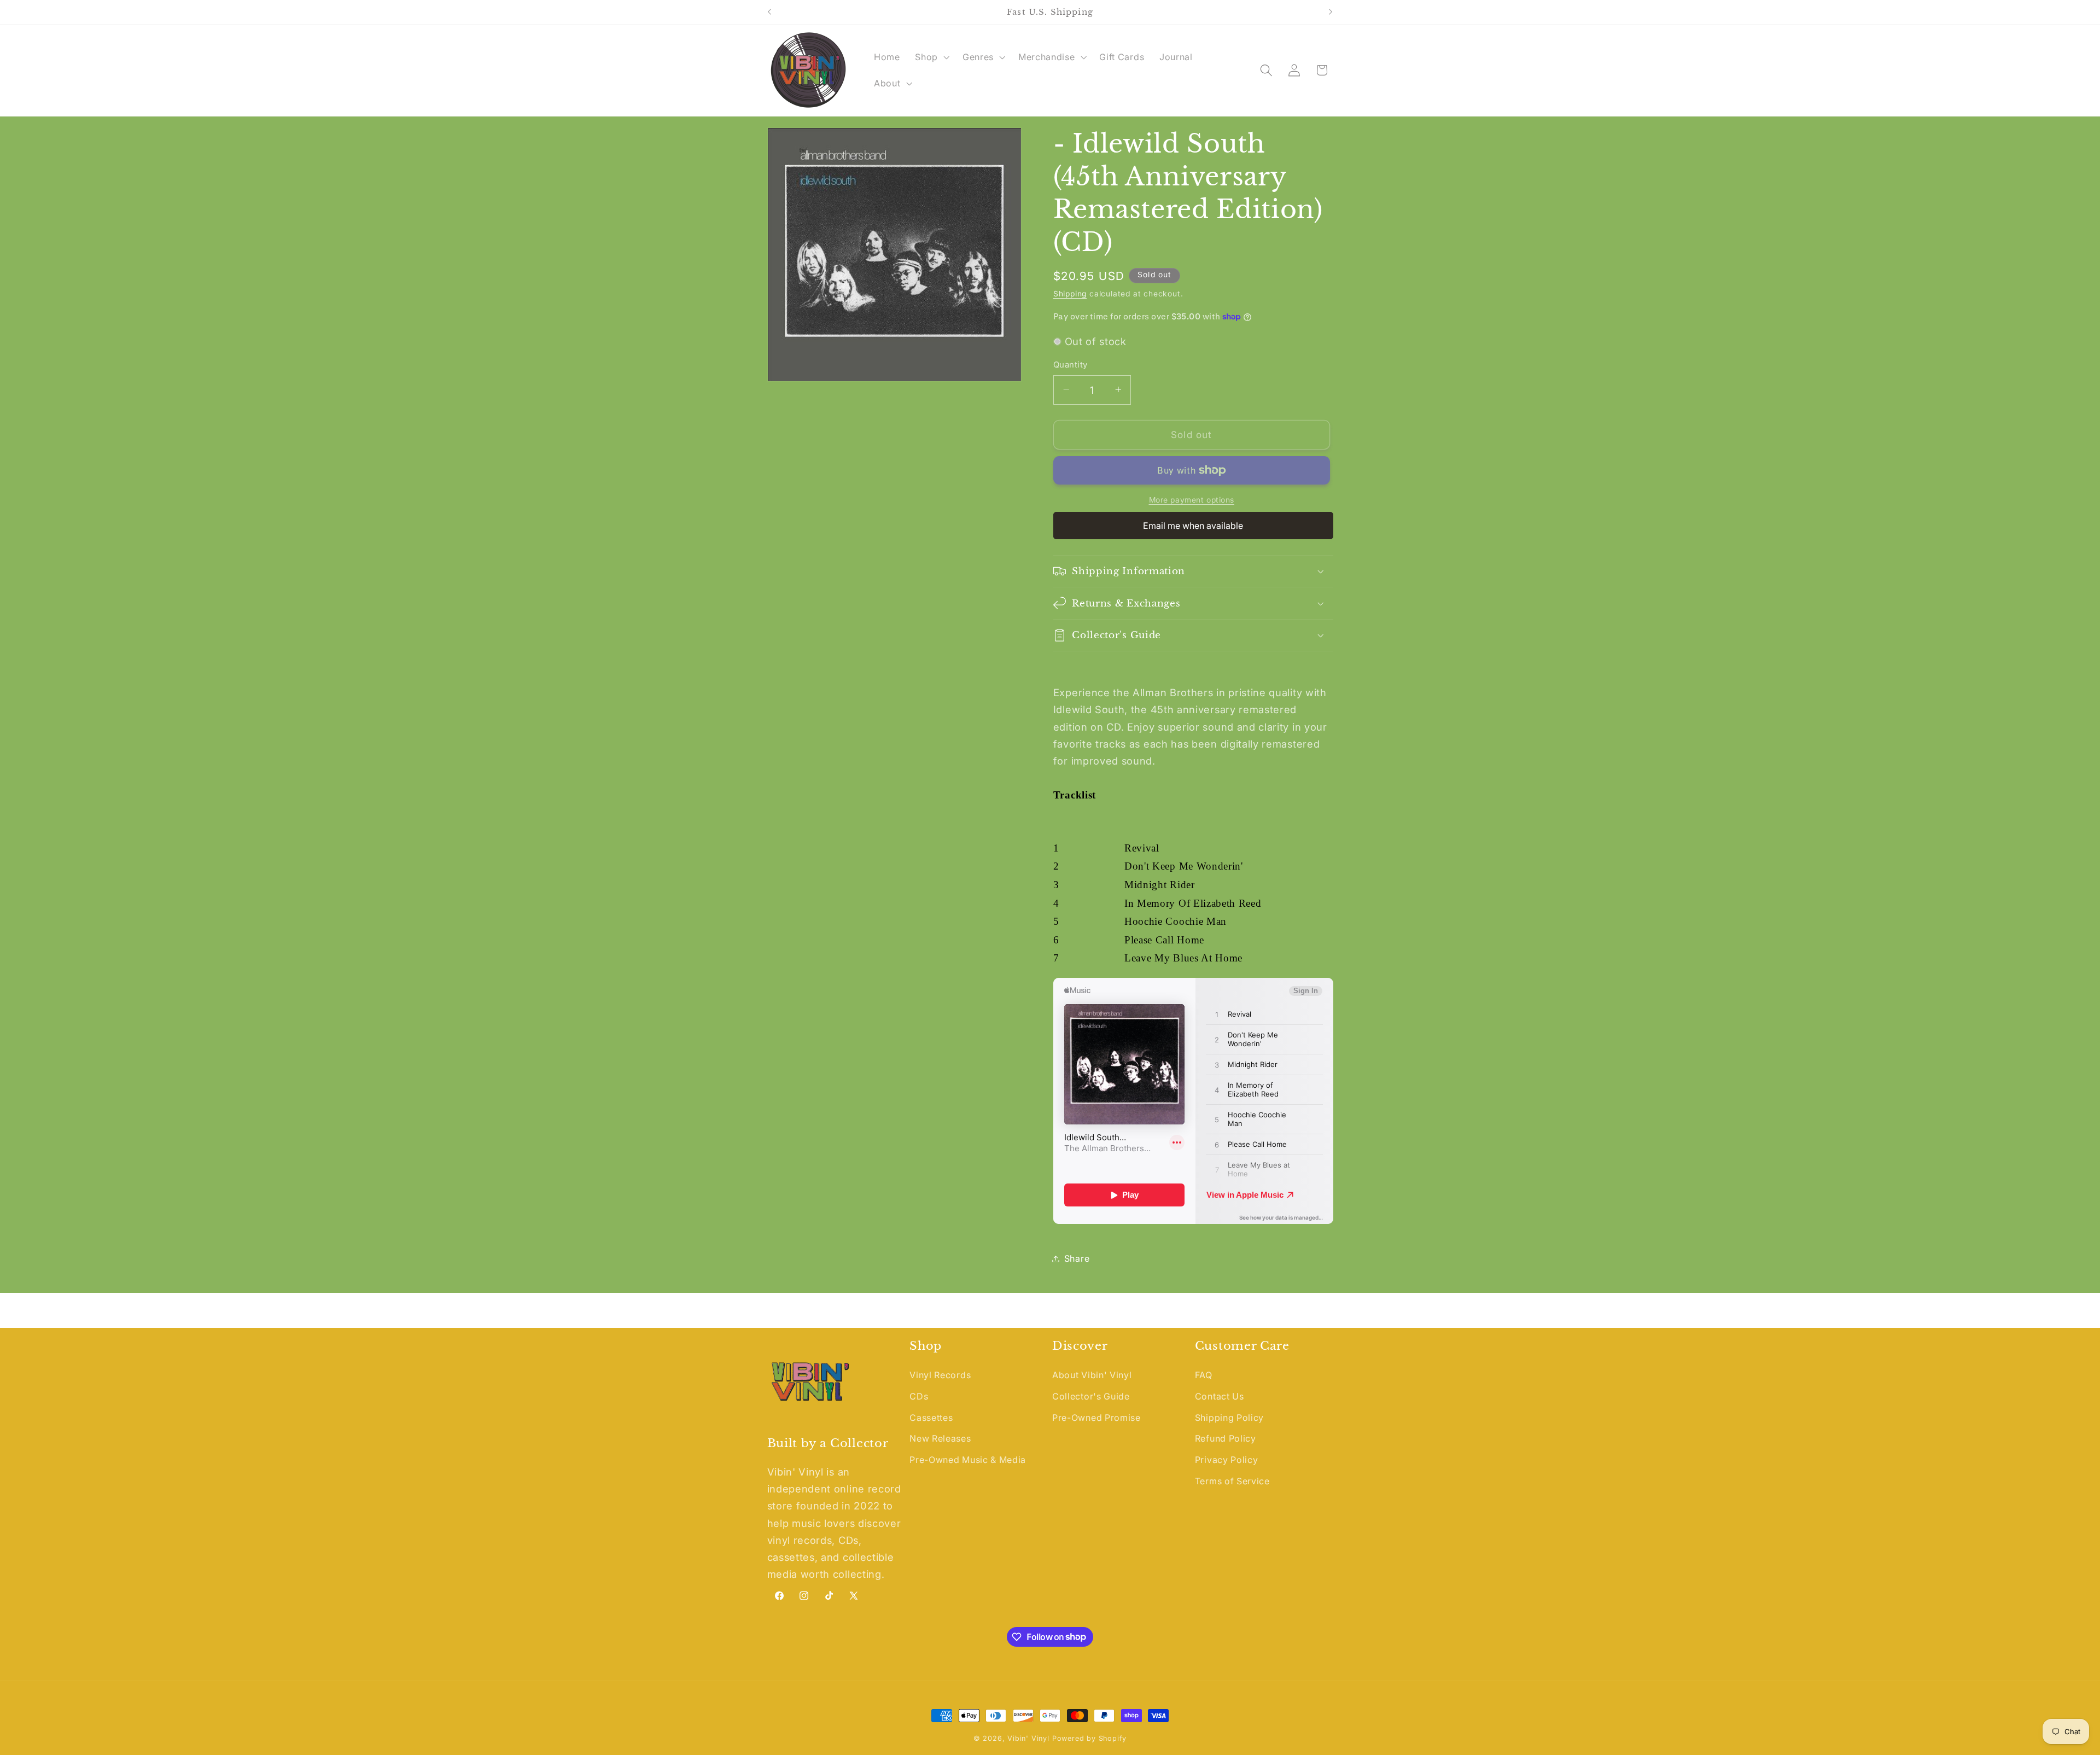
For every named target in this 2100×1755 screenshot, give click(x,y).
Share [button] (1077, 1258)
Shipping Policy (1229, 1418)
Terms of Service (1232, 1481)
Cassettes (931, 1418)
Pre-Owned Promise (1096, 1418)
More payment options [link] (1192, 500)
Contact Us (1220, 1396)
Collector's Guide (1091, 1396)
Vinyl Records (940, 1375)
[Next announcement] (1331, 12)
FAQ (1204, 1375)
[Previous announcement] (769, 12)
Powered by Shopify (1090, 1738)
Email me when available (1193, 526)
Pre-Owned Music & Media (968, 1460)
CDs (919, 1396)
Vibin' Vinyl (1028, 1738)
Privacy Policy (1227, 1460)
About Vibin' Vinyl (1092, 1375)
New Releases (940, 1439)
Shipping (1070, 294)
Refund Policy (1226, 1439)
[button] (931, 57)
